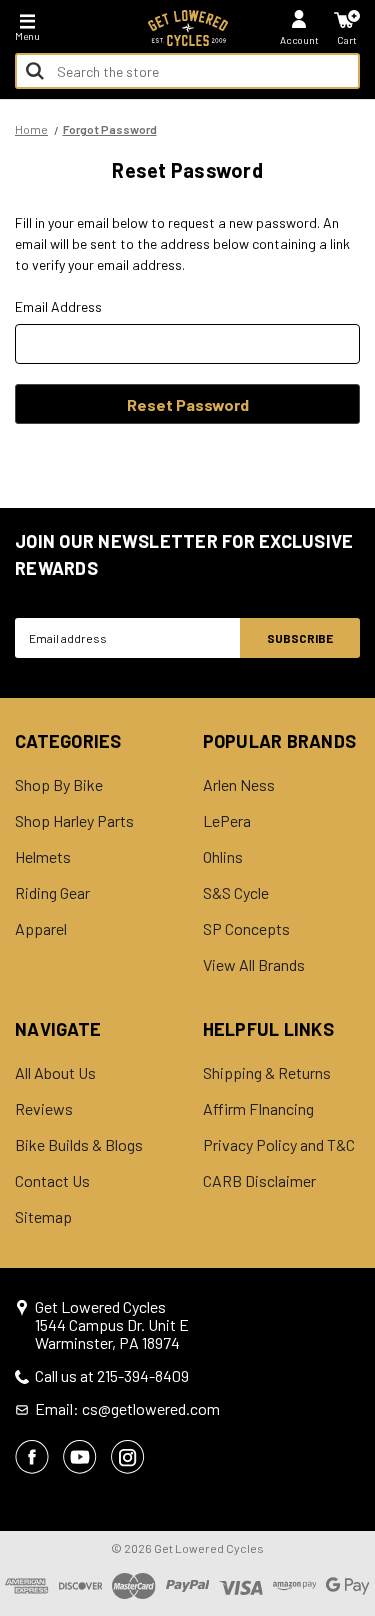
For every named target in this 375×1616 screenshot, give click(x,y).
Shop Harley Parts (74, 821)
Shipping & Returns (267, 1073)
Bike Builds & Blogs (79, 1145)
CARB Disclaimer (259, 1181)
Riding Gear (52, 893)
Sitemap (43, 1217)
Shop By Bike (59, 785)
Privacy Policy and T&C (279, 1145)
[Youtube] (80, 1457)
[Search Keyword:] (35, 71)
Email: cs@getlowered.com (127, 1409)
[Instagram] (128, 1457)
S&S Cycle (236, 893)
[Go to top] (358, 1447)
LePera (227, 821)
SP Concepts (246, 929)
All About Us (55, 1073)
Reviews (44, 1109)
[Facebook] (32, 1457)
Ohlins (223, 857)
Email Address (58, 306)
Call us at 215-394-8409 (112, 1376)
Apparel (41, 929)
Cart (347, 40)
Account (299, 40)
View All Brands (254, 965)
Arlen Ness (239, 785)
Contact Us (52, 1181)
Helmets (43, 857)
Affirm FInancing (258, 1109)
